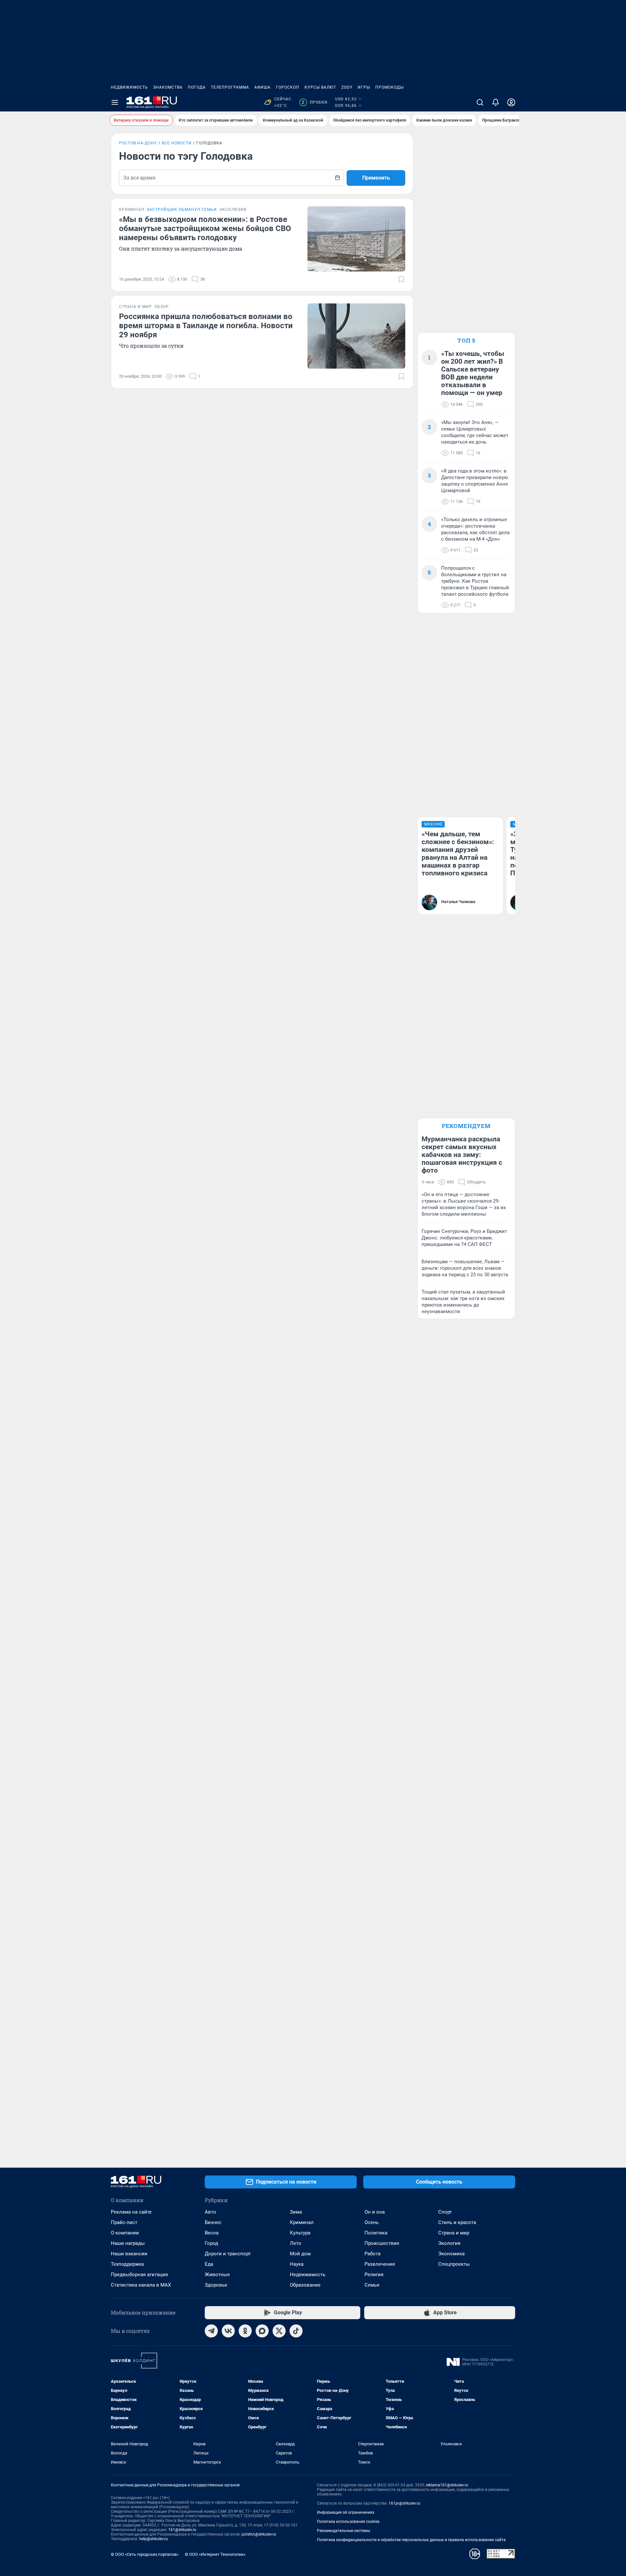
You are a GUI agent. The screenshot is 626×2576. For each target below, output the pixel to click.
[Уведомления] (496, 102)
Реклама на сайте (131, 2212)
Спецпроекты (454, 2264)
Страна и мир (454, 2233)
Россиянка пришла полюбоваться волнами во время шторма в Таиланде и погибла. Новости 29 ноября (206, 326)
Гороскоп (288, 87)
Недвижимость (129, 87)
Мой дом (300, 2254)
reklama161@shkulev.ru (447, 2485)
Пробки (314, 102)
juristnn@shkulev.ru (259, 2534)
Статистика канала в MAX (141, 2285)
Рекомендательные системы (343, 2531)
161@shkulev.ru (182, 2530)
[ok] (245, 2331)
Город (211, 2243)
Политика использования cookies (348, 2522)
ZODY (347, 87)
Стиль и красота (457, 2222)
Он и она (375, 2212)
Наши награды (128, 2243)
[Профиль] (511, 102)
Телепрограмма (230, 87)
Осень (372, 2222)
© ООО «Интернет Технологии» (215, 2554)
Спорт (445, 2212)
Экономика (451, 2254)
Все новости (177, 143)
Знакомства (168, 87)
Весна (212, 2233)
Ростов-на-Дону (138, 143)
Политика (376, 2233)
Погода (197, 87)
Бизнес (213, 2222)
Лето (296, 2243)
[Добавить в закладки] (401, 279)
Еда (209, 2264)
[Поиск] (480, 102)
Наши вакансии (129, 2254)
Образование (305, 2285)
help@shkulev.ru (154, 2539)
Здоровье (216, 2285)
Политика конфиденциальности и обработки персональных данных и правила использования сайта (411, 2540)
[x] (279, 2331)
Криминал (302, 2222)
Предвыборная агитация (139, 2275)
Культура (300, 2233)
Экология (449, 2243)
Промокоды (389, 87)
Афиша (262, 87)
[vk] (228, 2331)
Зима (296, 2212)
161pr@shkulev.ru (404, 2503)
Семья (372, 2285)
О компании (125, 2233)
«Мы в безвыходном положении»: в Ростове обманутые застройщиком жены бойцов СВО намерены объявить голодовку (205, 228)
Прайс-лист (124, 2222)
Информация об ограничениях (346, 2512)
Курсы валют (320, 87)
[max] (262, 2331)
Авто (210, 2212)
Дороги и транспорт (228, 2254)
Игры (364, 87)
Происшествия (382, 2243)
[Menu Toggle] (115, 102)
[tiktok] (296, 2331)
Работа (373, 2254)
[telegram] (211, 2331)
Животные (217, 2275)
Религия (374, 2275)
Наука (297, 2264)
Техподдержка (127, 2264)
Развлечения (380, 2264)
